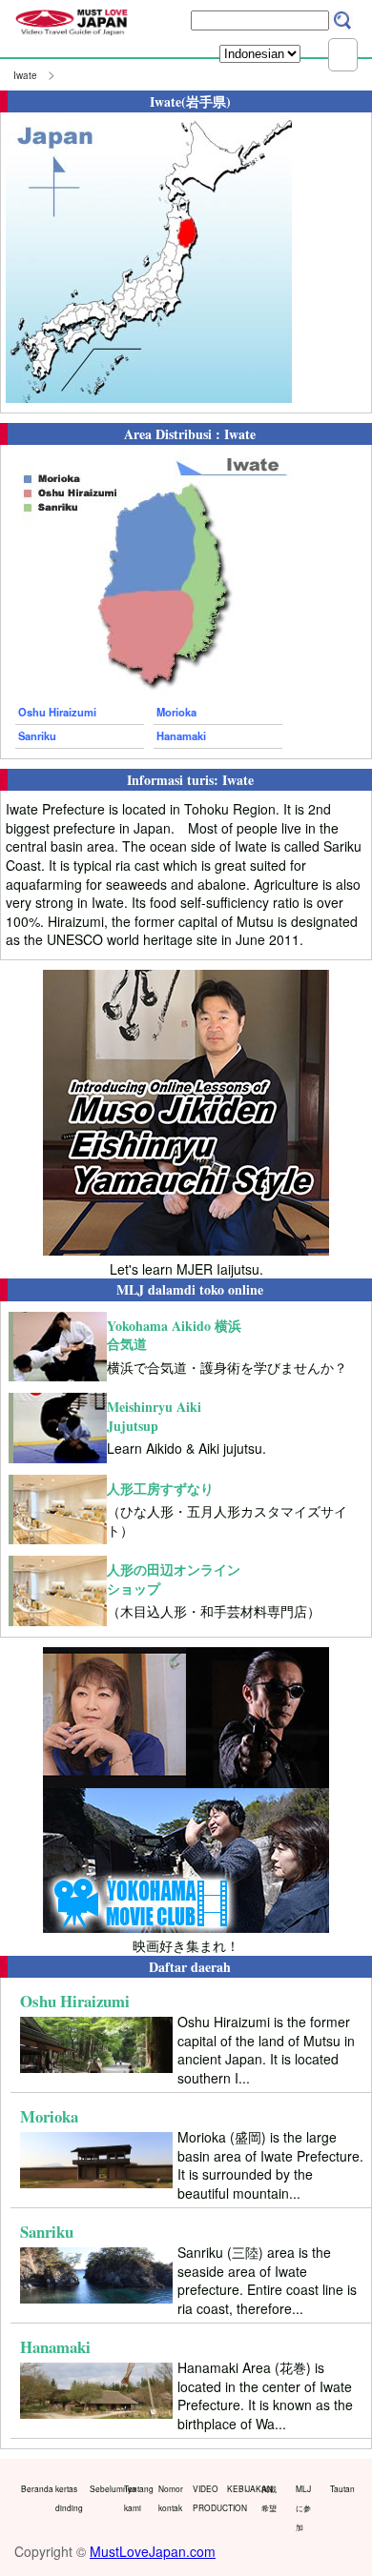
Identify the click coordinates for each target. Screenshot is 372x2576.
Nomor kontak (171, 2498)
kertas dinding (68, 2498)
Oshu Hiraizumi (57, 712)
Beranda (34, 2488)
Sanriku (37, 735)
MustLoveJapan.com (153, 2551)
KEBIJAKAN (240, 2488)
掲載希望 (269, 2498)
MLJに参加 (303, 2507)
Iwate (25, 75)
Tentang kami (137, 2498)
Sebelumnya (103, 2488)
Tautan (342, 2488)
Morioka (176, 712)
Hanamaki (181, 735)
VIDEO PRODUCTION (206, 2498)
